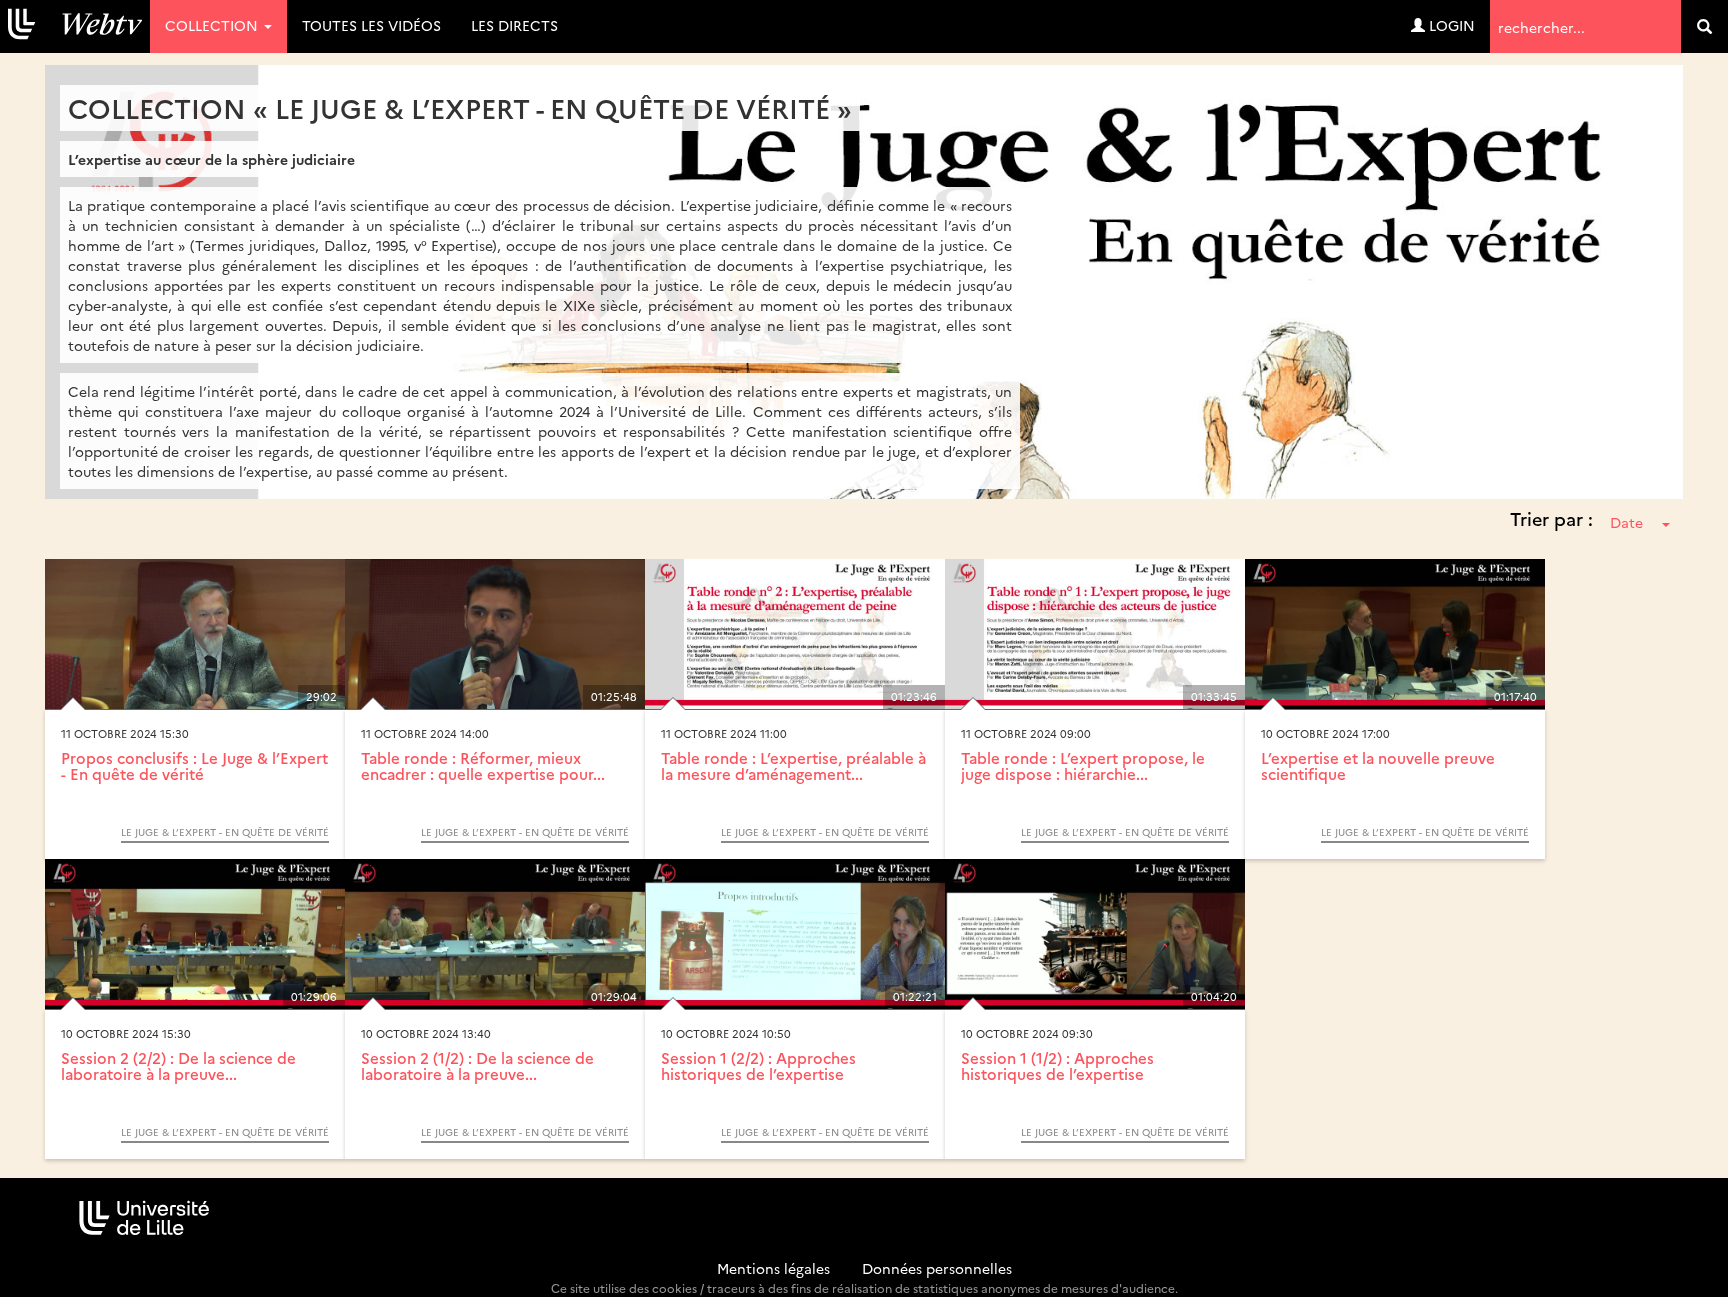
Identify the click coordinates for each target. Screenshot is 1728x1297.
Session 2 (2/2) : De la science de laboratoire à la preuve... (178, 1066)
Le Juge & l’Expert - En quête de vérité (225, 832)
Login (1450, 25)
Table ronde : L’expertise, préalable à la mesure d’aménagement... (793, 766)
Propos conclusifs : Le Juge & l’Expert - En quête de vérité (194, 766)
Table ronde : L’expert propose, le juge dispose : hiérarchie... (1083, 766)
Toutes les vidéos (371, 25)
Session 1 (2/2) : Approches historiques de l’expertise (758, 1066)
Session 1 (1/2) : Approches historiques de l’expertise (1057, 1066)
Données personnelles (937, 1268)
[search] (1704, 26)
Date (1626, 522)
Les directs (514, 25)
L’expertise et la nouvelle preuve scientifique (1378, 766)
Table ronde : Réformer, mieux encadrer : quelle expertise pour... (483, 766)
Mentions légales (773, 1268)
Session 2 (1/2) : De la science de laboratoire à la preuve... (477, 1066)
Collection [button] (213, 25)
